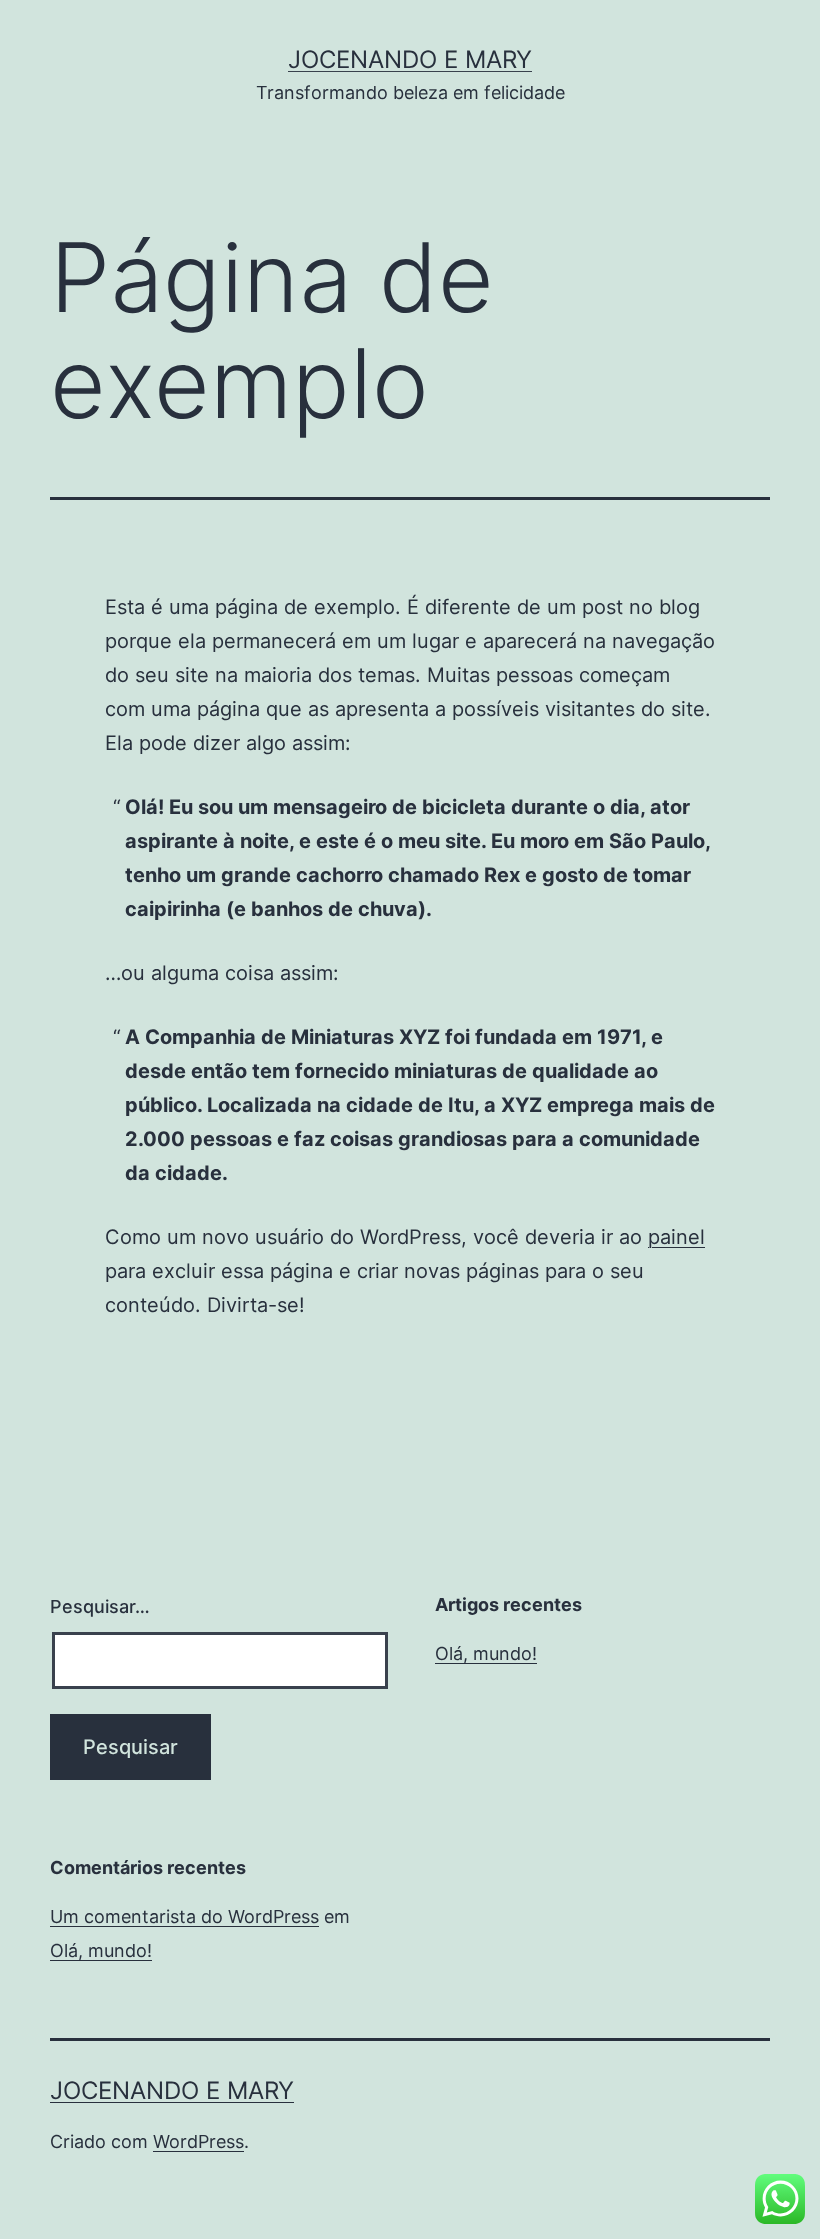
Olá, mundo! (486, 1653)
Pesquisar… (100, 1606)
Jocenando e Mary (410, 59)
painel (676, 1237)
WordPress (198, 2141)
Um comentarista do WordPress (184, 1916)
